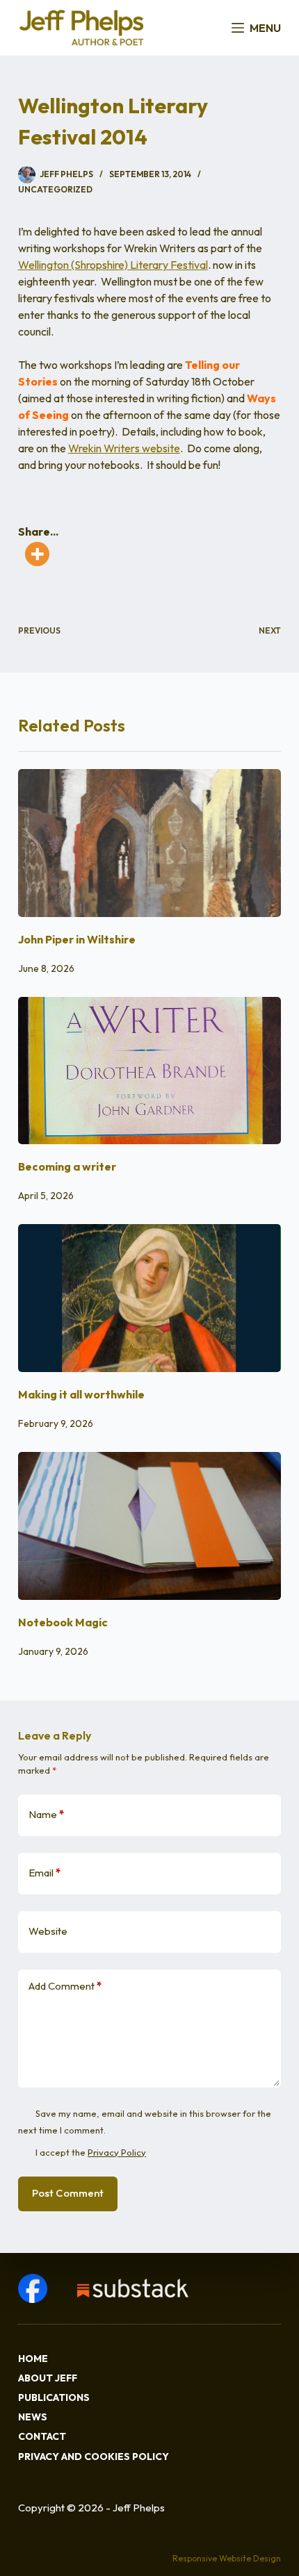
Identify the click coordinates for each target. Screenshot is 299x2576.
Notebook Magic (63, 1622)
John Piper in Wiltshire (77, 939)
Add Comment (65, 1986)
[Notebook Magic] (149, 1526)
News (33, 2417)
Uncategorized (55, 189)
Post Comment (68, 2193)
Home (33, 2359)
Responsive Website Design (227, 2558)
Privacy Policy (117, 2152)
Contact (42, 2436)
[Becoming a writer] (149, 1071)
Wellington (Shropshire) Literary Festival (113, 265)
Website (48, 1931)
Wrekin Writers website (124, 448)
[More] (37, 554)
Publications (54, 2397)
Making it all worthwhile (81, 1394)
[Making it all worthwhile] (149, 1298)
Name (46, 1814)
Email (45, 1873)
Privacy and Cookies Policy (94, 2457)
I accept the (91, 2152)
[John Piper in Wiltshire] (149, 843)
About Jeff (48, 2378)
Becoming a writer (67, 1166)
